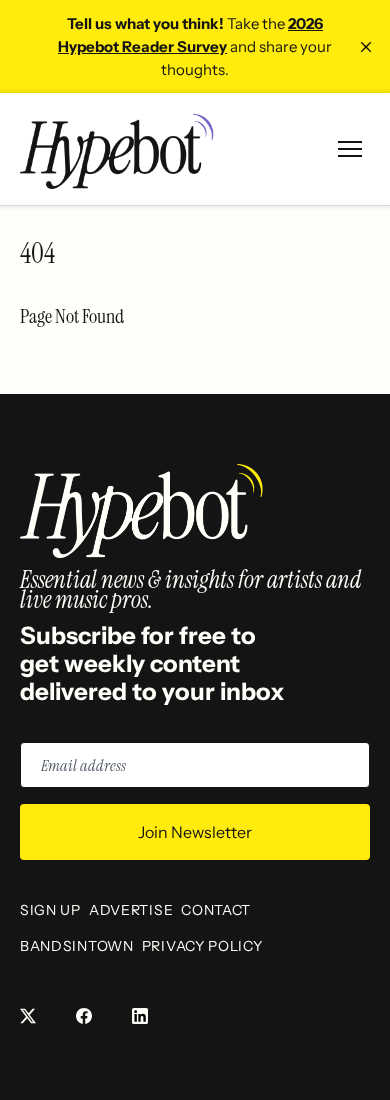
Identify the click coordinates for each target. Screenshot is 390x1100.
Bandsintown (77, 946)
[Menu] (350, 149)
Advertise (131, 910)
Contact (216, 910)
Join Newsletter (195, 832)
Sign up (50, 910)
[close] (366, 47)
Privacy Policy (202, 946)
